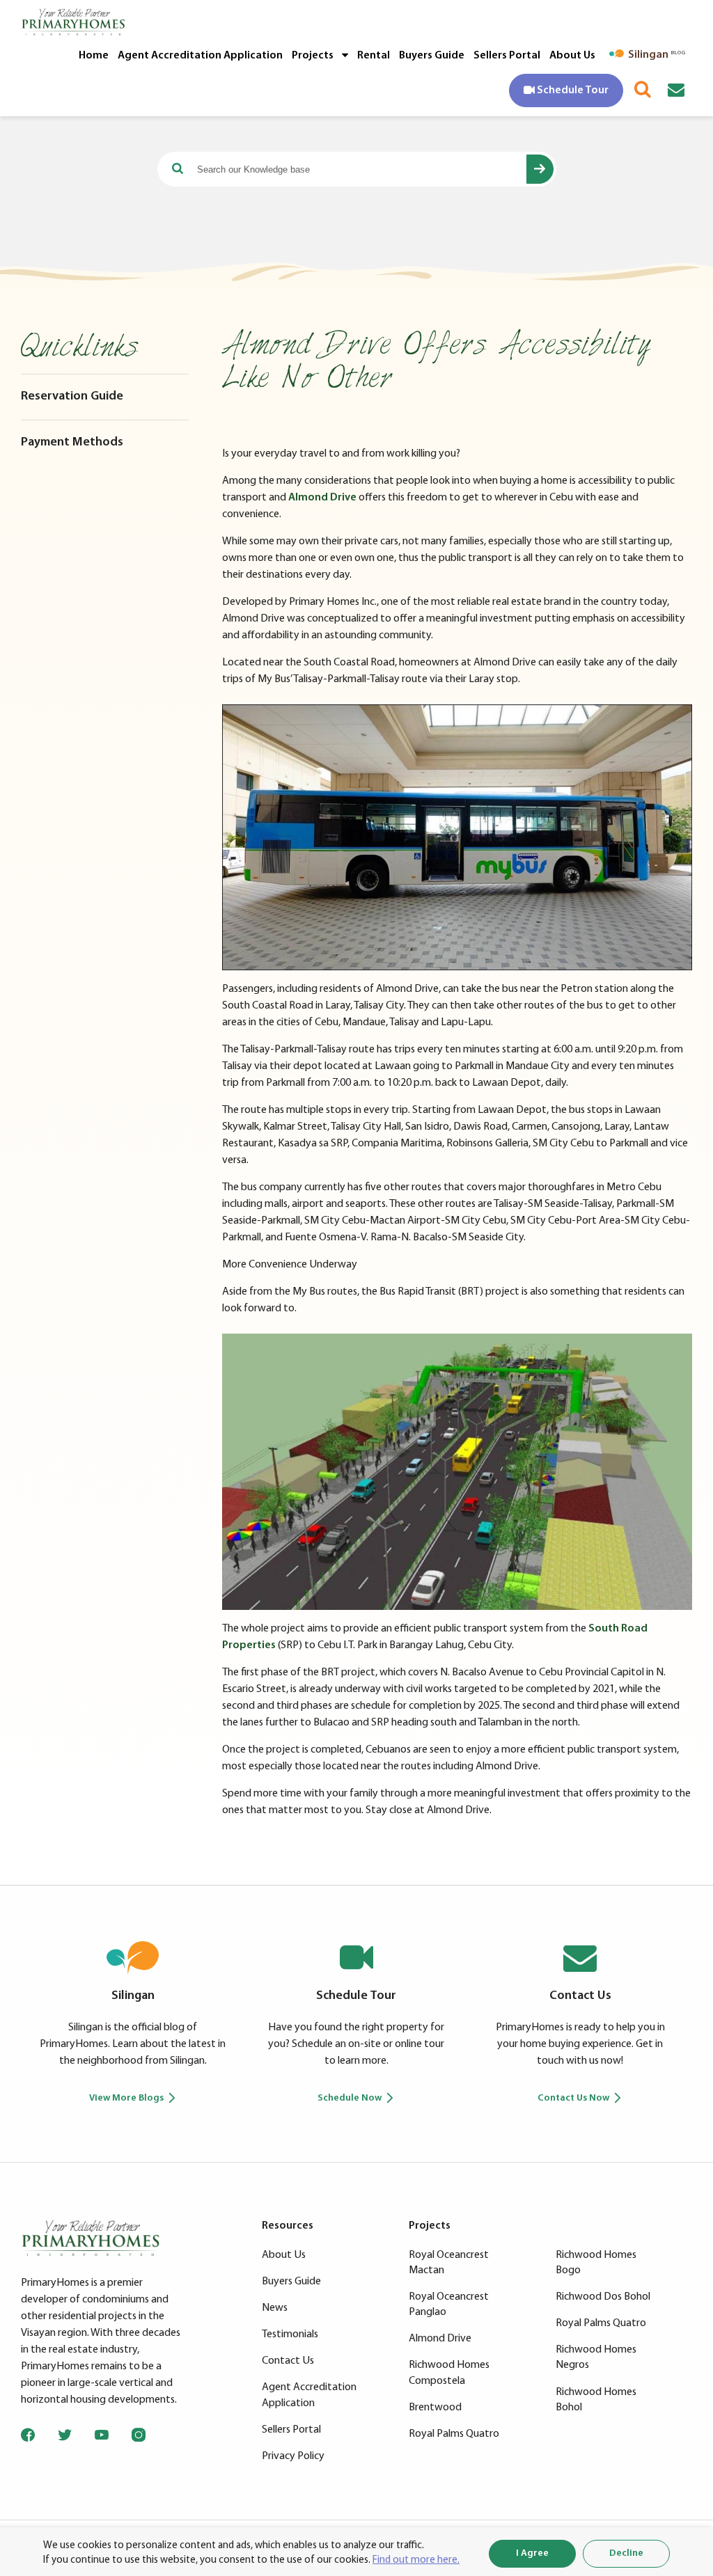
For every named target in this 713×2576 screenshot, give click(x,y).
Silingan (133, 1996)
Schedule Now (350, 2098)
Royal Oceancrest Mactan (449, 2263)
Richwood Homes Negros (596, 2357)
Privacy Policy (293, 2456)
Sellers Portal (507, 56)
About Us (572, 56)
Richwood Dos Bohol (603, 2297)
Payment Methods (72, 443)
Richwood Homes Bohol (596, 2400)
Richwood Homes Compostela (449, 2373)
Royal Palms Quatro (454, 2434)
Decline (626, 2553)
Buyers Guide (432, 56)
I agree (532, 2553)
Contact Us (580, 1996)
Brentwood (435, 2408)
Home (94, 56)
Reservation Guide (72, 397)
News (275, 2308)
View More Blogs (126, 2098)
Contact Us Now (573, 2098)
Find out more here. (416, 2560)
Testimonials (290, 2334)
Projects (314, 56)
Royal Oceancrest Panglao (449, 2305)
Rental (374, 56)
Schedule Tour (356, 1996)
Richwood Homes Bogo (596, 2263)
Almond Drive (322, 498)
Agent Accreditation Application (200, 56)
